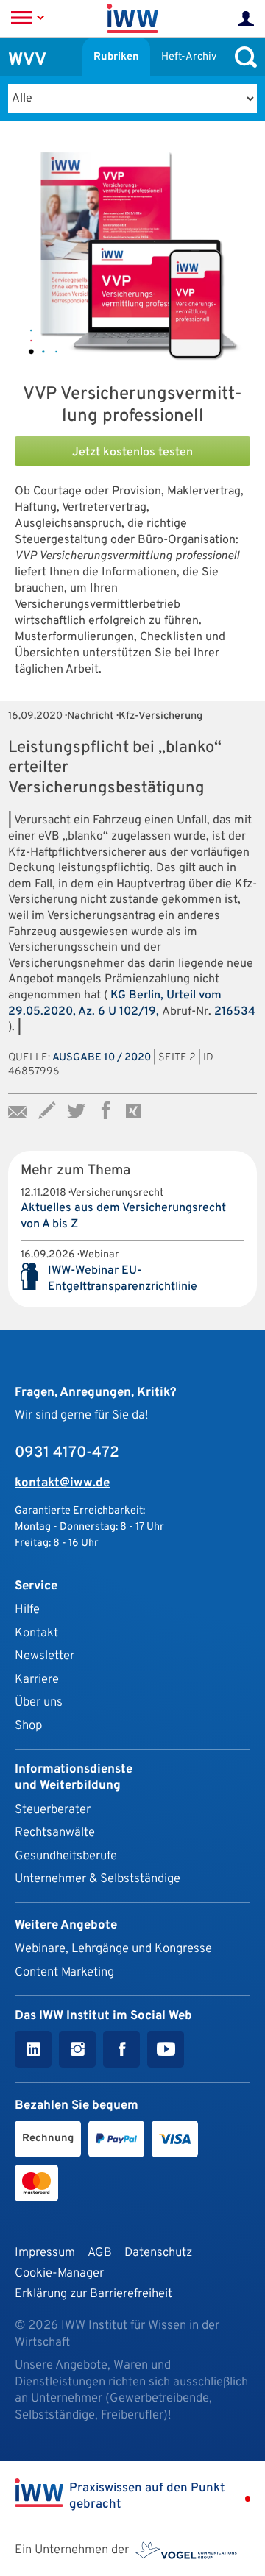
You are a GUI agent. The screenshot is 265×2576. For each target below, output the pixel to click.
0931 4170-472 (67, 1453)
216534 (235, 1012)
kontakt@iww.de (62, 1483)
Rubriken (116, 57)
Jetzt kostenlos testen (132, 453)
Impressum (45, 2253)
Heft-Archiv (189, 57)
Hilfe (27, 1610)
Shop (28, 1726)
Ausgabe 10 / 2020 (102, 1058)
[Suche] (242, 57)
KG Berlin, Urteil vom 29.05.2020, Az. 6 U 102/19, (115, 1004)
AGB (100, 2253)
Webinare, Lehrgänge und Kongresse (113, 1949)
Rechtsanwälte (55, 1832)
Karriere (37, 1679)
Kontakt (36, 1633)
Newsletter (45, 1656)
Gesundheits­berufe (66, 1856)
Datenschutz (158, 2253)
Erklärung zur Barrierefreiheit (93, 2294)
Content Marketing (64, 1972)
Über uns (39, 1702)
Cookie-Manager (59, 2273)
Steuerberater (53, 1810)
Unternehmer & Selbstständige (98, 1879)
